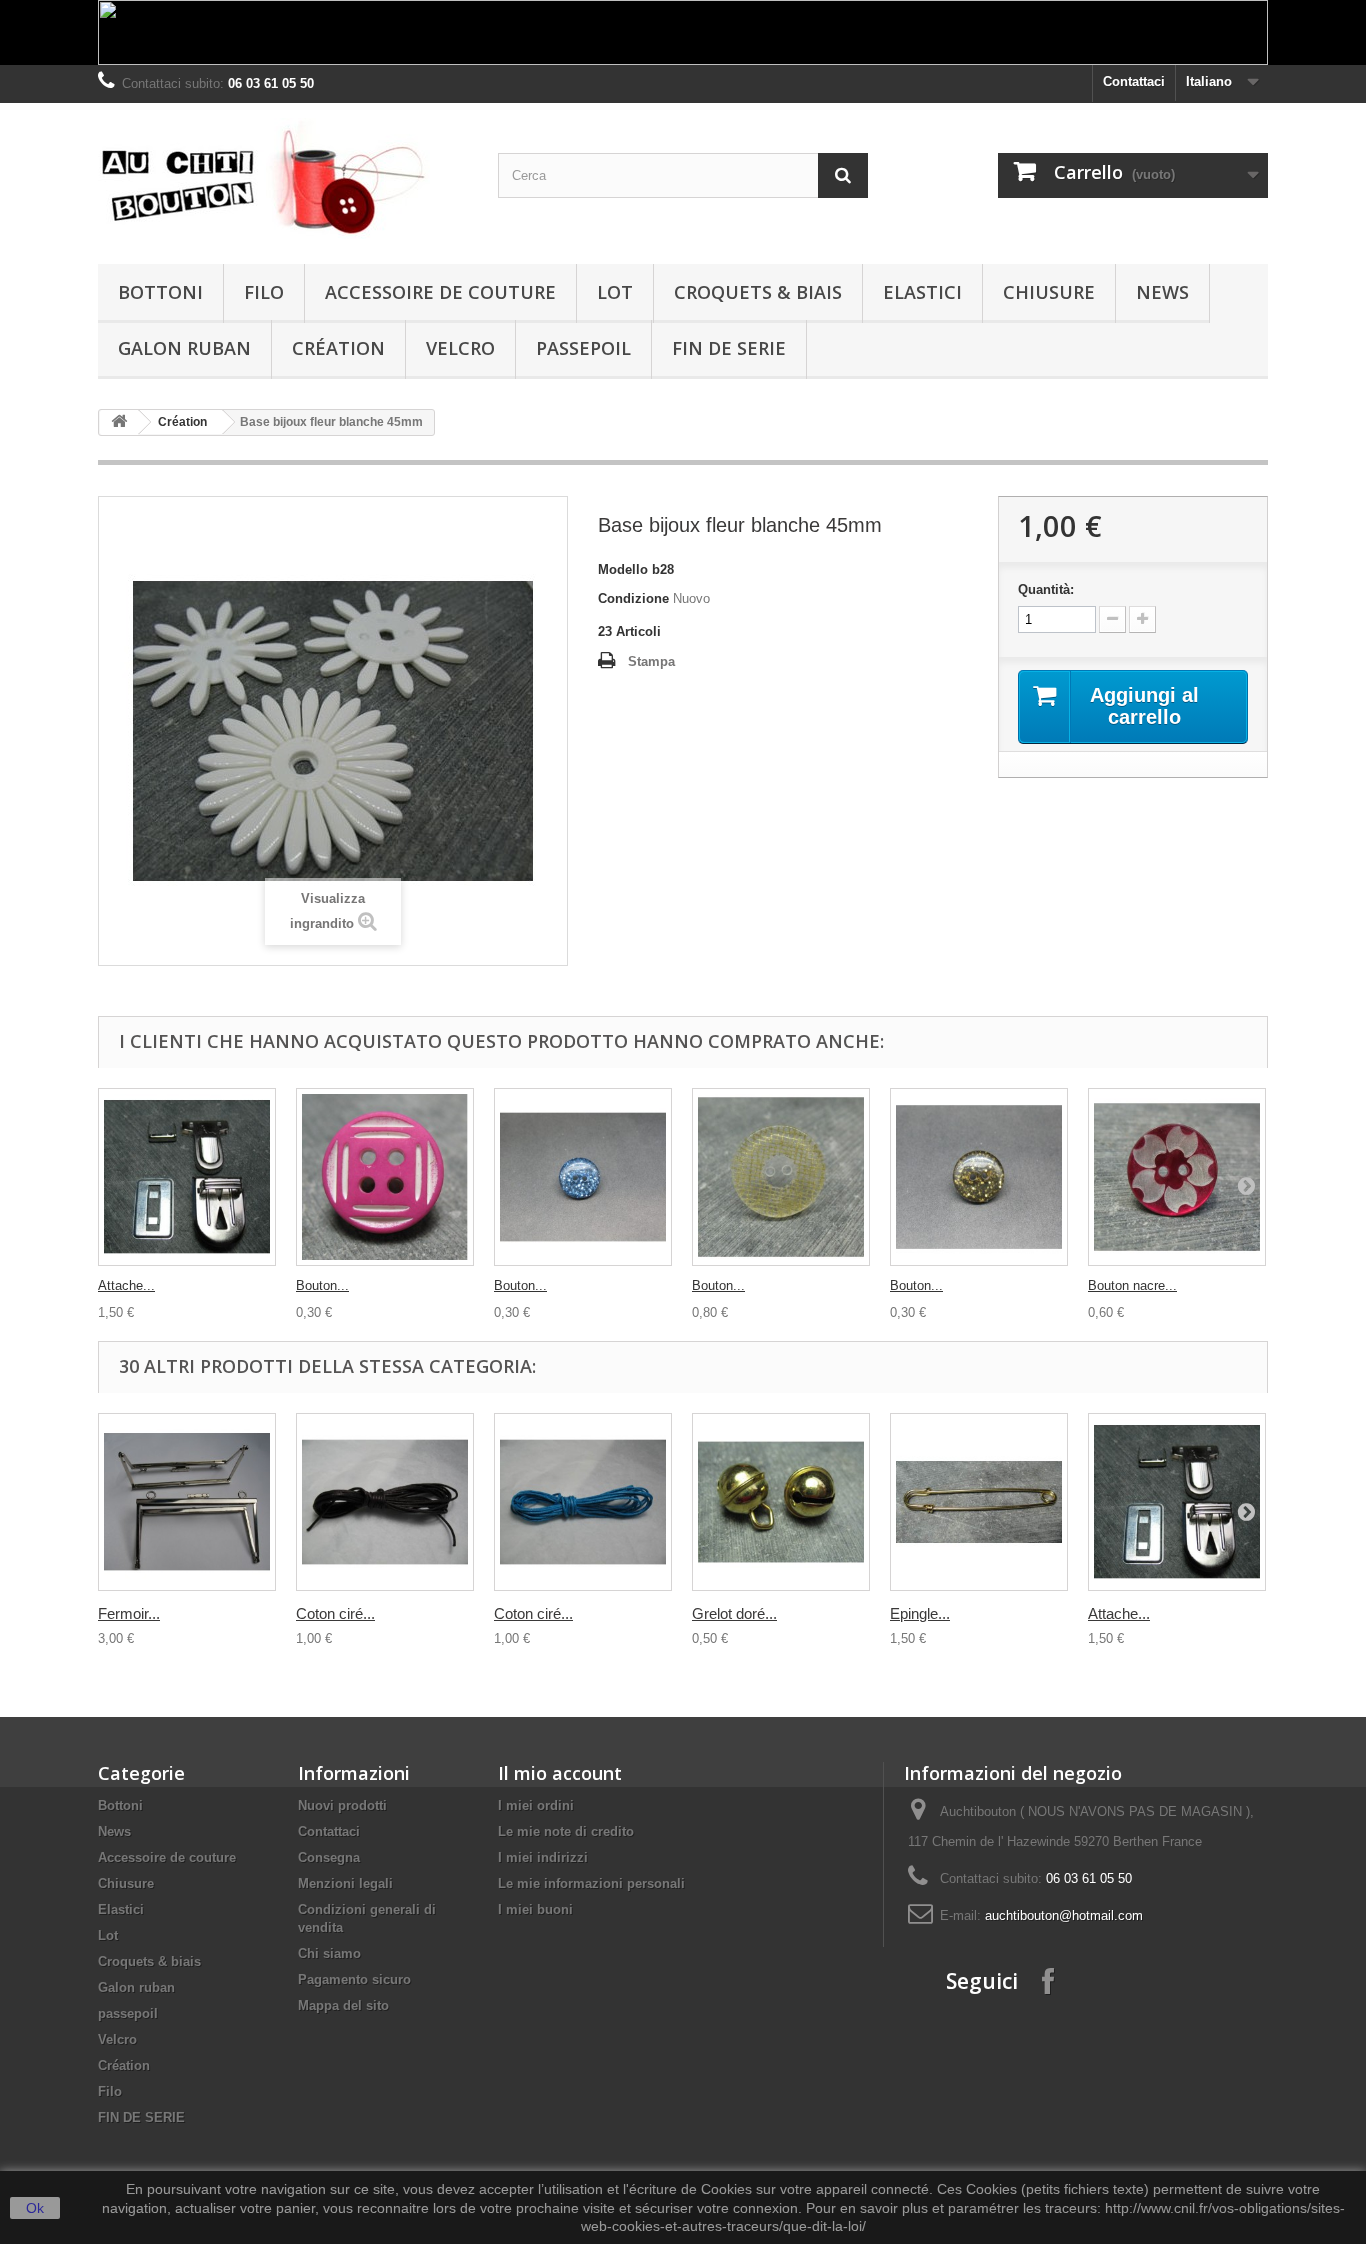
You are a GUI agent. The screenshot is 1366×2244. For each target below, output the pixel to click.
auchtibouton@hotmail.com (1064, 1915)
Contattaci (1134, 81)
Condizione (633, 598)
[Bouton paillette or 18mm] (979, 1177)
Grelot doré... (734, 1613)
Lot (615, 292)
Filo (264, 292)
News (1162, 292)
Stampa (651, 661)
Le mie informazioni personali (591, 1883)
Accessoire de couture (440, 292)
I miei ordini (536, 1805)
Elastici (922, 292)
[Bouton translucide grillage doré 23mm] (781, 1177)
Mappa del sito (343, 2005)
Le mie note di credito (566, 1831)
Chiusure (1049, 292)
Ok (35, 2208)
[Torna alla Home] (119, 422)
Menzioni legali (345, 1883)
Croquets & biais (758, 292)
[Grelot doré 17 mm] (781, 1502)
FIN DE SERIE (729, 348)
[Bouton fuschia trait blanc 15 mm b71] (385, 1177)
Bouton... (322, 1285)
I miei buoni (535, 1909)
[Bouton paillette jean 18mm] (583, 1177)
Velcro (460, 348)
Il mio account (560, 1773)
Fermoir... (129, 1613)
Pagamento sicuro (354, 1979)
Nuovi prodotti (342, 1805)
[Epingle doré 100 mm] (979, 1502)
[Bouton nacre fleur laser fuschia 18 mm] (1177, 1177)
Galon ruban (184, 348)
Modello (623, 569)
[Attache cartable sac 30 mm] (187, 1177)
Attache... (126, 1285)
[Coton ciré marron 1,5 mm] (385, 1502)
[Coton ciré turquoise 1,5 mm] (583, 1502)
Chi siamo (329, 1953)
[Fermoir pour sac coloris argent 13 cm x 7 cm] (187, 1502)
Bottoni (160, 292)
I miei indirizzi (543, 1857)
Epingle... (920, 1613)
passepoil (583, 348)
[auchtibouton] (283, 178)
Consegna (329, 1857)
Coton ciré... (335, 1613)
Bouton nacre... (1132, 1285)
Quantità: (1046, 589)
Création (338, 348)
